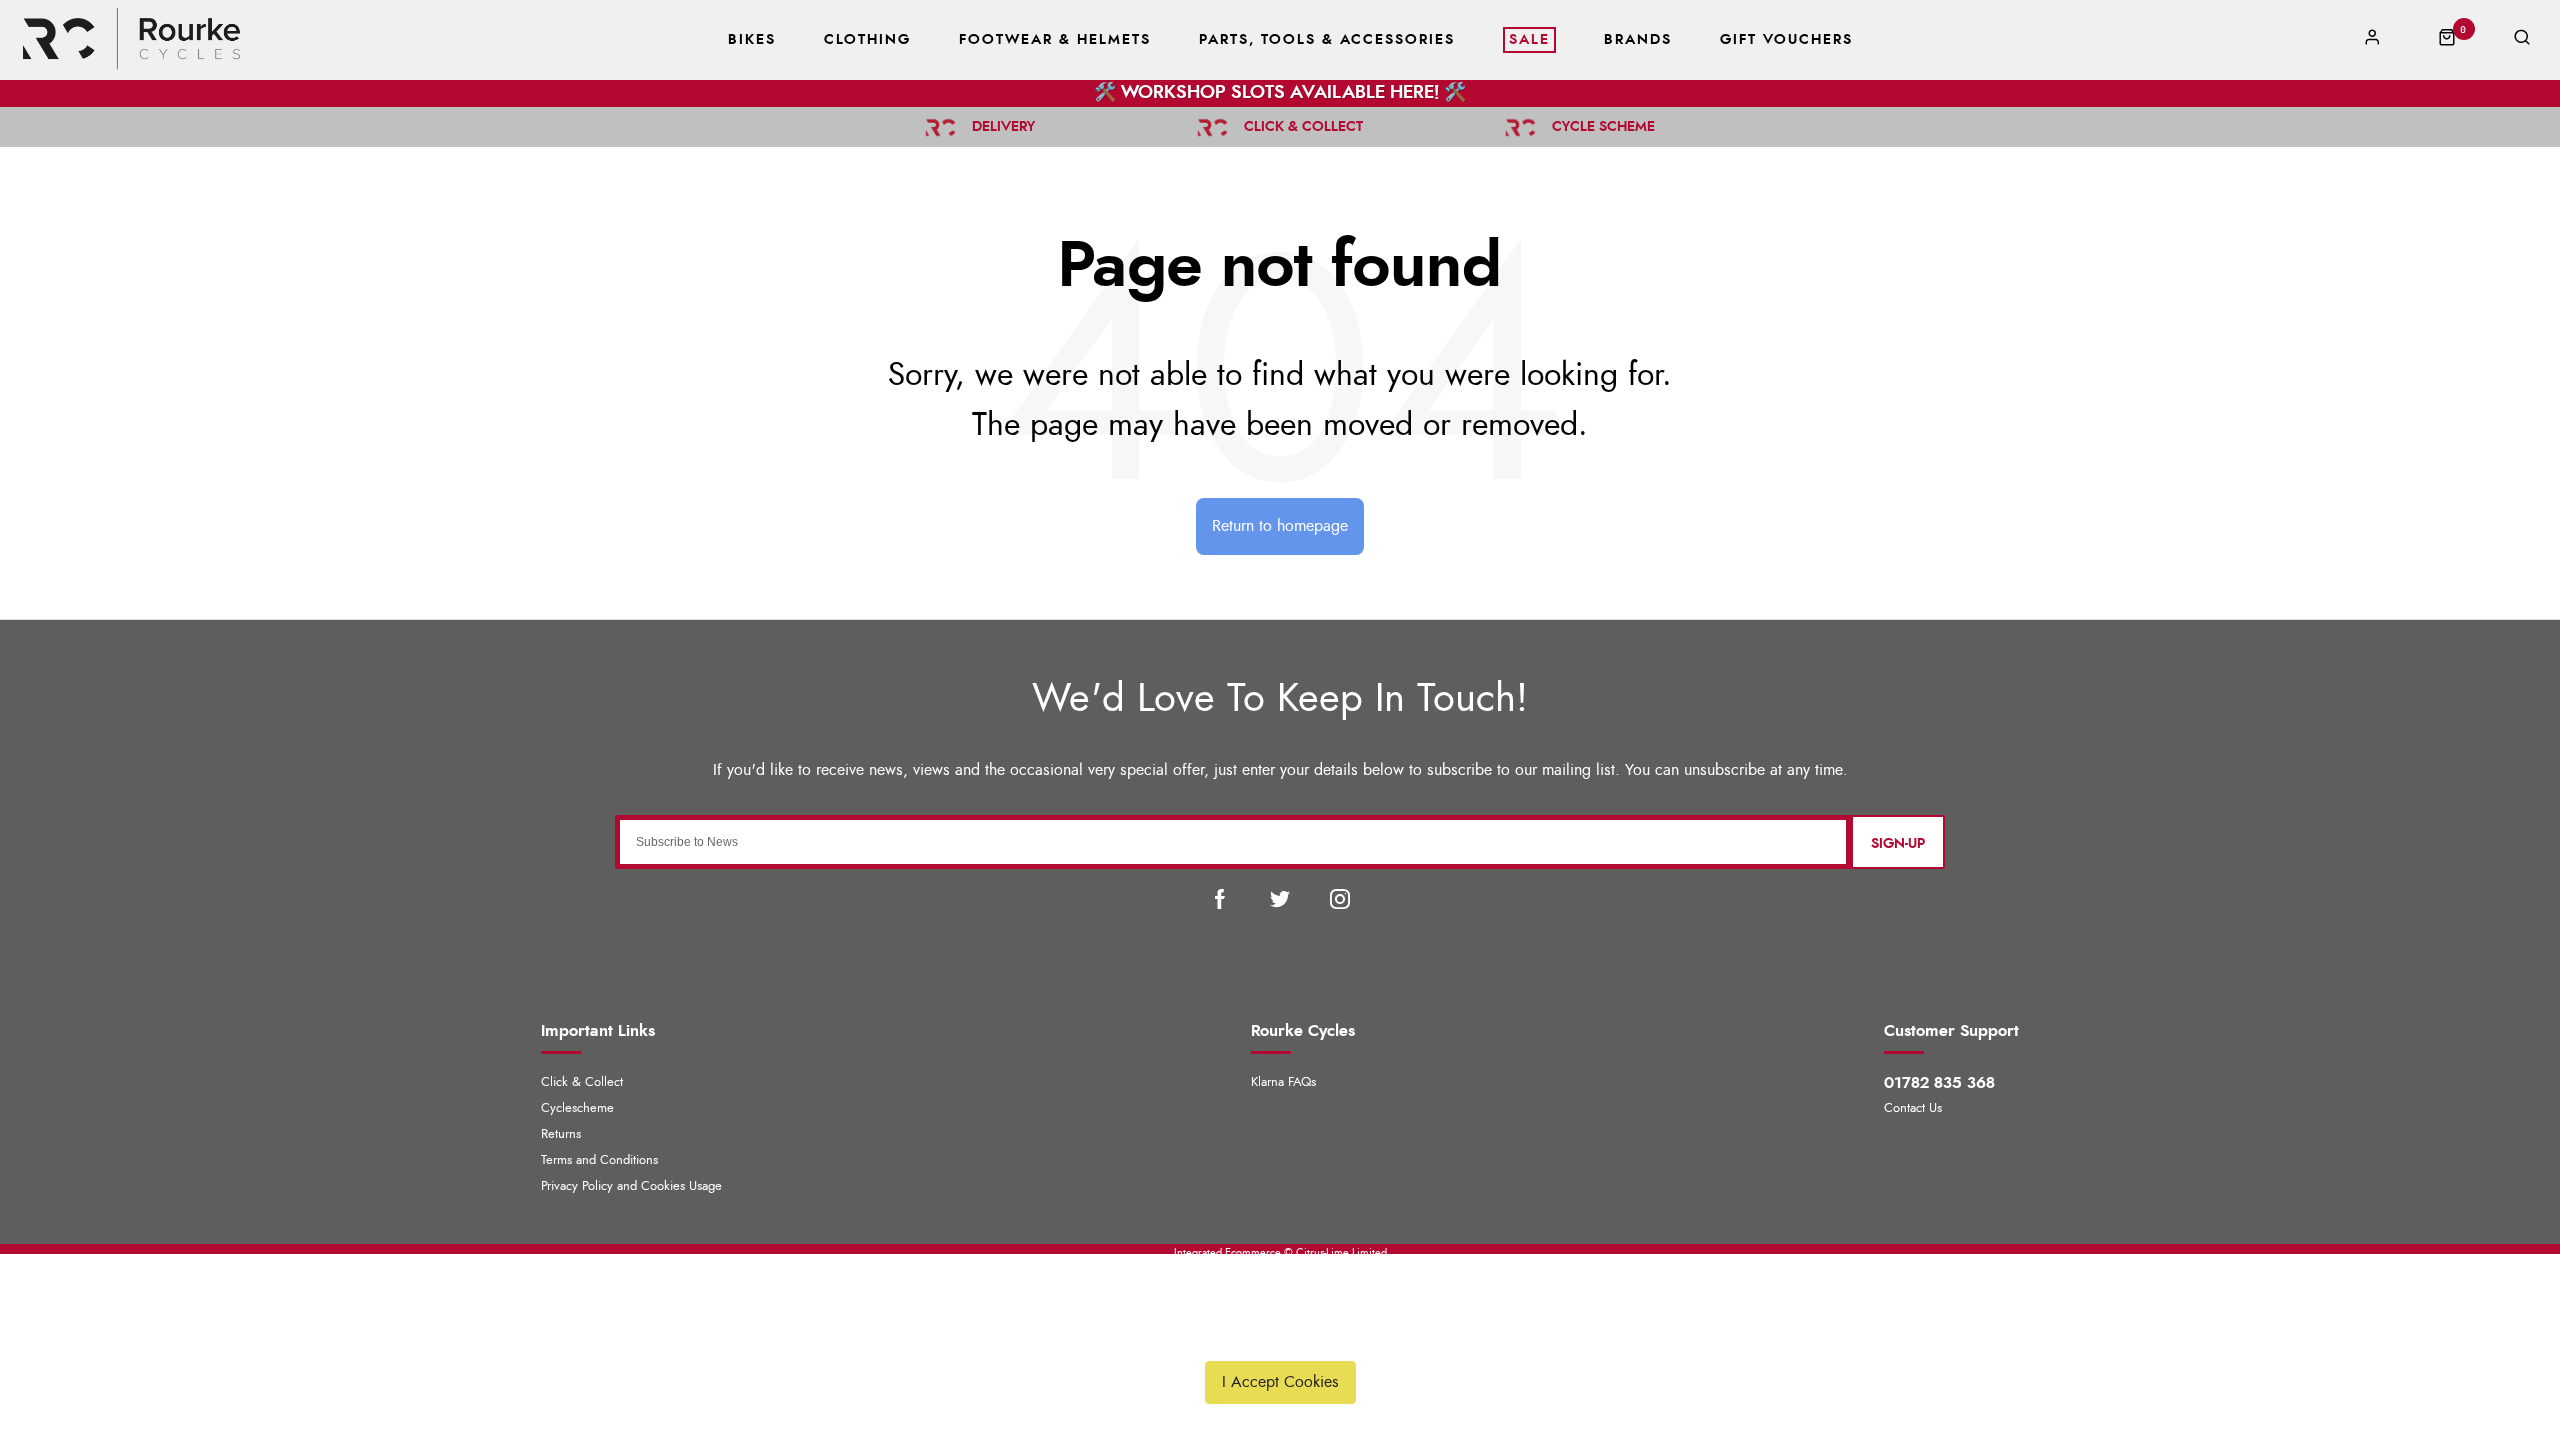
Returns (561, 1134)
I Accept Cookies (1280, 1382)
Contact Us (1913, 1108)
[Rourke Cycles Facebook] (1220, 899)
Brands (1638, 40)
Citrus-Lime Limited (1341, 1252)
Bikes (752, 40)
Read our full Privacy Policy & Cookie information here (1280, 1335)
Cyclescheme (577, 1108)
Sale (1529, 40)
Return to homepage (1280, 526)
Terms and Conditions (599, 1160)
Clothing (867, 40)
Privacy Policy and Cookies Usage (631, 1186)
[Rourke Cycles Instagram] (1340, 899)
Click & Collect (582, 1082)
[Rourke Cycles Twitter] (1280, 899)
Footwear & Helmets (1055, 40)
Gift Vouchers (1786, 40)
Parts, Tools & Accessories (1327, 40)
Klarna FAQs (1283, 1082)
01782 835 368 (1939, 1083)
